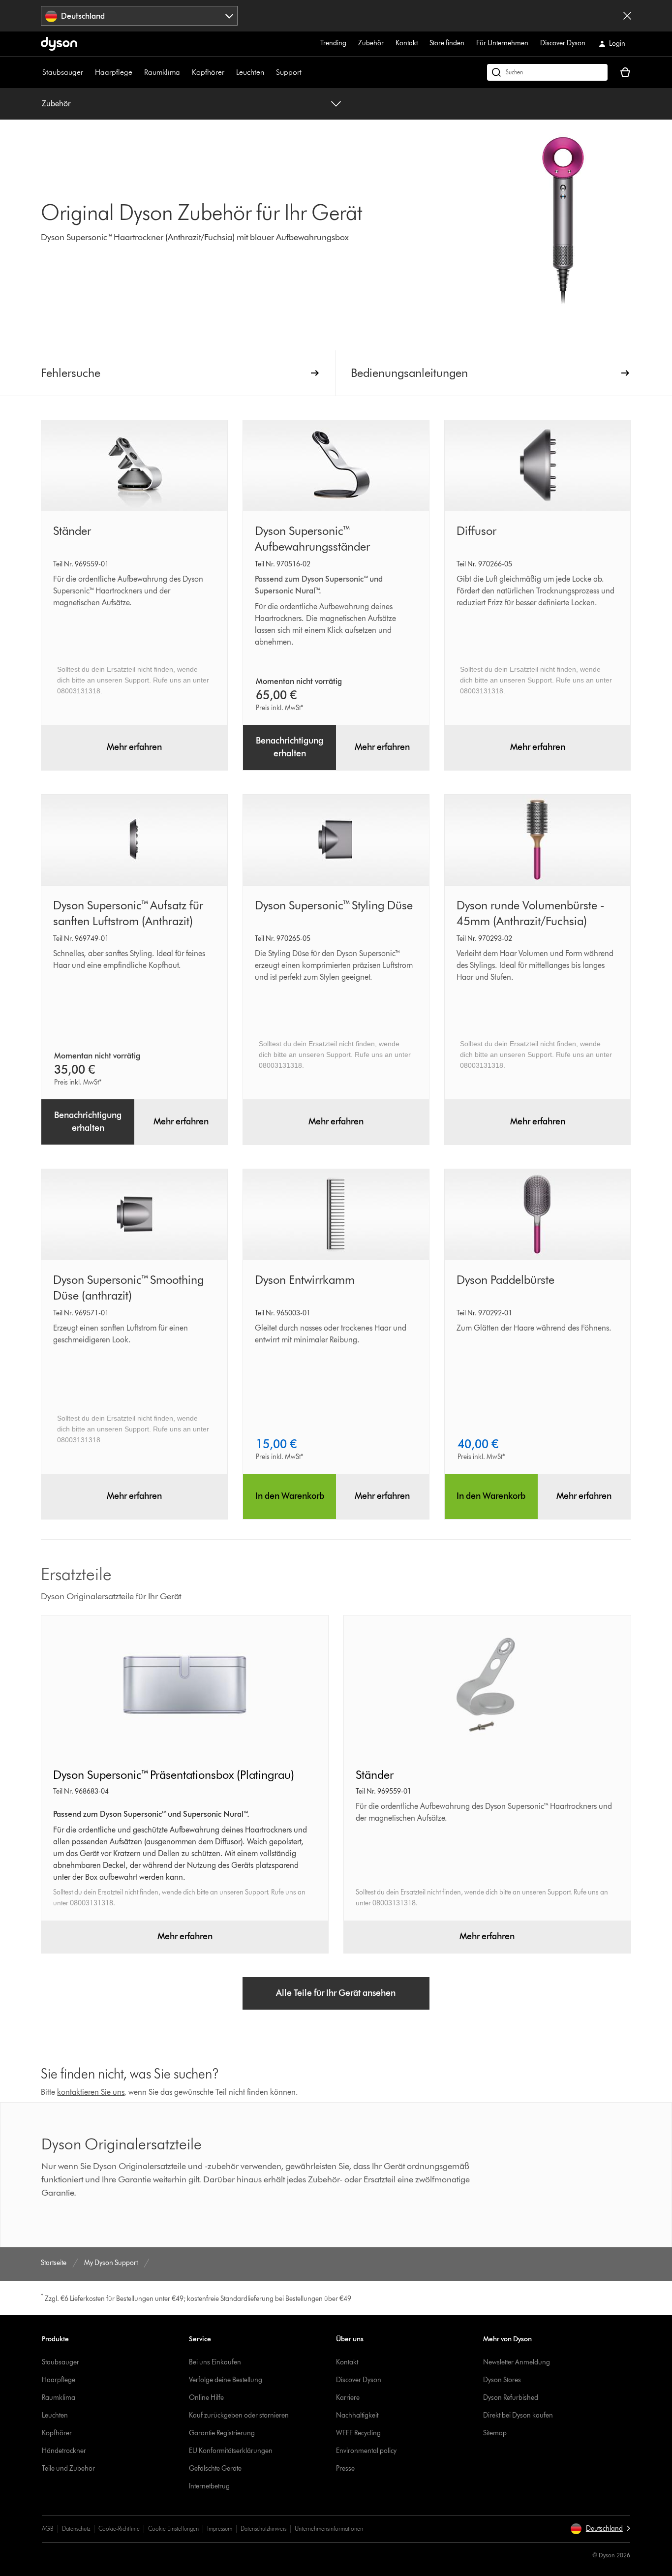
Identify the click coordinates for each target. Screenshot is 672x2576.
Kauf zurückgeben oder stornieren (239, 2415)
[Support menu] (306, 72)
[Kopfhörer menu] (229, 72)
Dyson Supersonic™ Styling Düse (334, 905)
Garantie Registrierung (222, 2433)
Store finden (447, 43)
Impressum (220, 2529)
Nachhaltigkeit (357, 2415)
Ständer (72, 531)
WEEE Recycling (358, 2433)
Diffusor (476, 531)
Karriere (348, 2398)
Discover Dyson (563, 43)
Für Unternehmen (502, 43)
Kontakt (407, 43)
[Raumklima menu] (185, 72)
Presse (345, 2468)
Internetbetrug (209, 2486)
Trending (333, 43)
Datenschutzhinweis (263, 2529)
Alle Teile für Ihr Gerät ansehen (336, 1993)
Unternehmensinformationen (329, 2529)
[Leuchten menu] (269, 72)
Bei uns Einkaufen (215, 2362)
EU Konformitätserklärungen (231, 2451)
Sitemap (495, 2433)
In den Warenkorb (290, 1496)
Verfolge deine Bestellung (226, 2380)
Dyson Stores (502, 2380)
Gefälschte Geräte (215, 2468)
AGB (48, 2529)
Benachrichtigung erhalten (290, 747)
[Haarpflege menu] (137, 72)
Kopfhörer (208, 72)
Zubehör (371, 43)
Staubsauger (63, 72)
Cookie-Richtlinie (119, 2529)
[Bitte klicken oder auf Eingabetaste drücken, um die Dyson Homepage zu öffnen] (59, 44)
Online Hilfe (206, 2398)
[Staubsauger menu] (88, 72)
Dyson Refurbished (511, 2398)
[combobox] (139, 16)
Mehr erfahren (134, 747)
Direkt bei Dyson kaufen (518, 2415)
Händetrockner (64, 2451)
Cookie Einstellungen (173, 2529)
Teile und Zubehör (68, 2468)
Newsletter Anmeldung (517, 2362)
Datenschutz (76, 2529)
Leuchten (250, 72)
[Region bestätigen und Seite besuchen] (627, 16)
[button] (600, 2529)
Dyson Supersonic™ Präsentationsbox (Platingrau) (174, 1775)
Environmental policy (366, 2451)
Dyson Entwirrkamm (305, 1280)
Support (289, 72)
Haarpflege (114, 72)
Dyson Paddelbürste (505, 1280)
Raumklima (162, 72)
